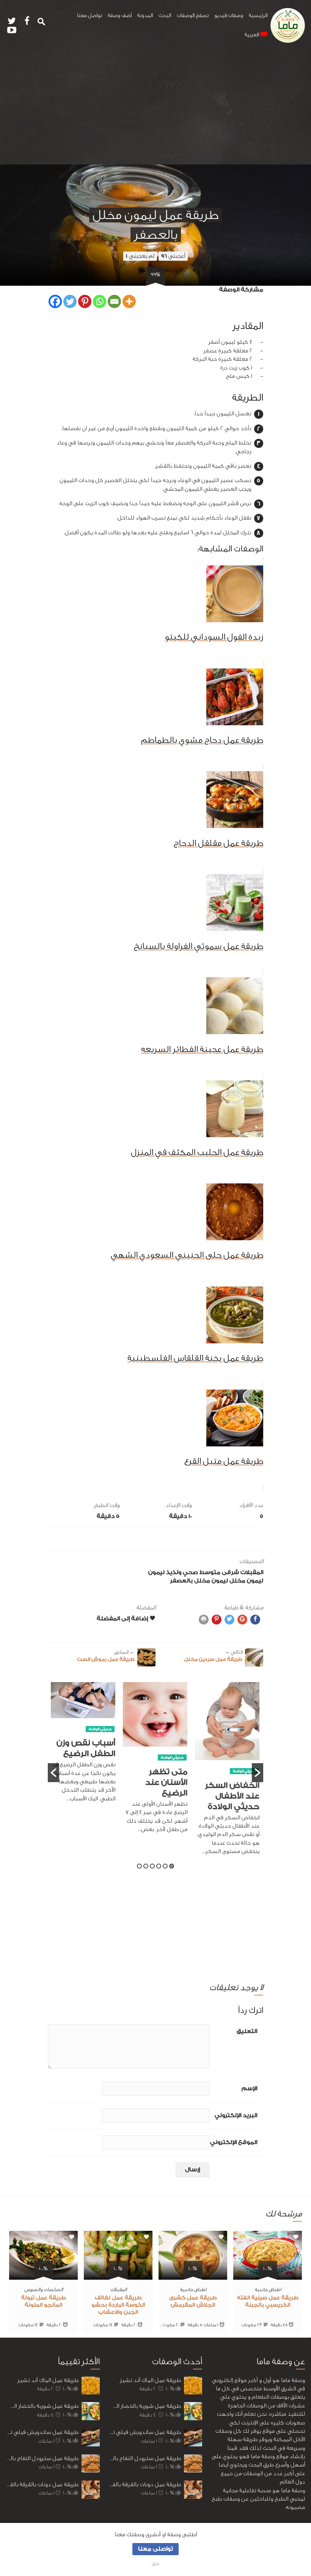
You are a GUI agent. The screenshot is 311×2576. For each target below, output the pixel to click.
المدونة (145, 16)
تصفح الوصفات (193, 16)
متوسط (210, 1572)
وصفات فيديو (229, 16)
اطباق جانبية (268, 2289)
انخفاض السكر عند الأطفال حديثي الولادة (232, 1796)
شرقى (230, 1572)
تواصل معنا (90, 16)
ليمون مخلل (246, 1581)
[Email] (114, 301)
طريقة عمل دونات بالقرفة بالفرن (42, 2484)
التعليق (247, 2031)
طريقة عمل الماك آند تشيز (48, 2380)
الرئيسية (258, 16)
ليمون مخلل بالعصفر (199, 1581)
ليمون (156, 1572)
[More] (129, 301)
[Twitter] (70, 301)
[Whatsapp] (100, 301)
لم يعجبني (140, 256)
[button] (53, 1773)
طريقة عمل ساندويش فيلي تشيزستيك (42, 2432)
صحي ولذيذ (182, 1572)
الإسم (249, 2089)
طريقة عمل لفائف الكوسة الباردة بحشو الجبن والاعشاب (118, 2305)
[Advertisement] (155, 108)
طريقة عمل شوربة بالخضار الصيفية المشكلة (42, 2406)
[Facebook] (55, 301)
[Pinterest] (85, 301)
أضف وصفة (120, 16)
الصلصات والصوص (44, 2289)
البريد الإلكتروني (236, 2115)
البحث (165, 16)
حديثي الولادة (244, 1771)
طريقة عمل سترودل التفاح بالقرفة (42, 2458)
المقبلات (252, 1572)
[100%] (268, 2275)
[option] (227, 1773)
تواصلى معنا (155, 2549)
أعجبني (173, 256)
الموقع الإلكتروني (234, 2142)
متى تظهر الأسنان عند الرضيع (166, 1782)
